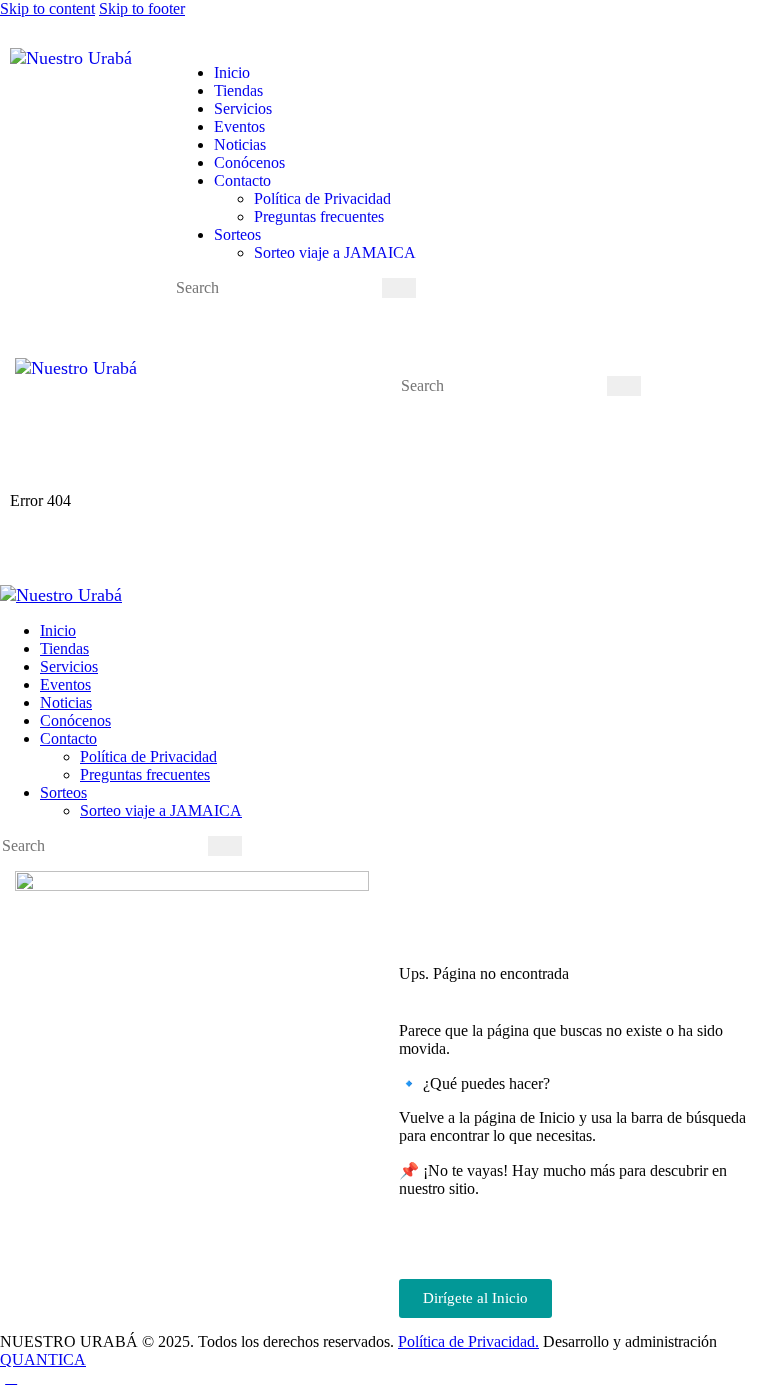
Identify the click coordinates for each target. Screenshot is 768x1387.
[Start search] (399, 288)
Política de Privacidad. (468, 1341)
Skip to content (47, 8)
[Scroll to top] (11, 1377)
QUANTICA (43, 1359)
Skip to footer (142, 8)
